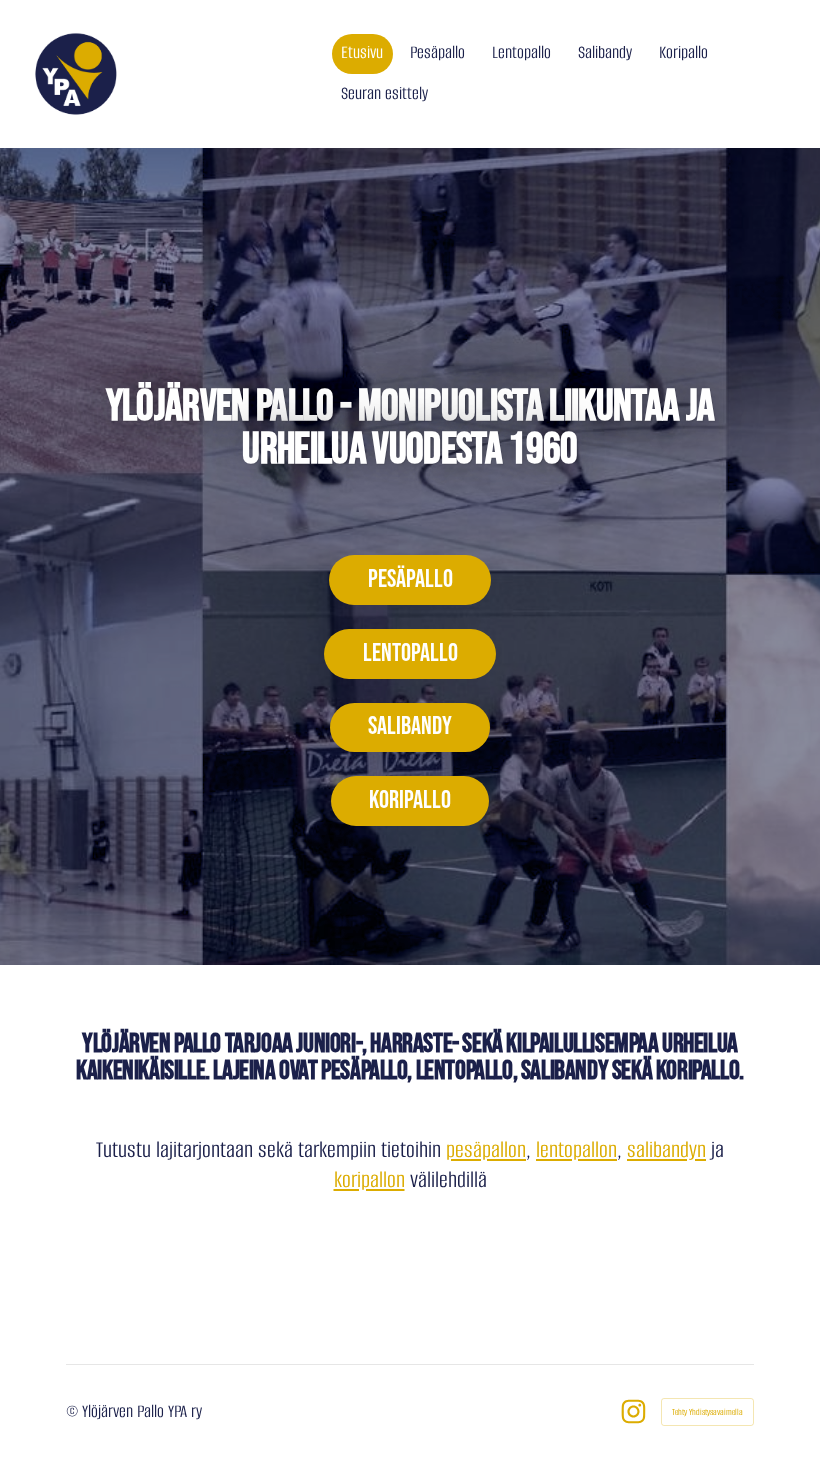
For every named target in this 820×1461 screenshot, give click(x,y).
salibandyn (666, 1149)
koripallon (369, 1179)
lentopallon (576, 1149)
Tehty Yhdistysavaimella (707, 1412)
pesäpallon (486, 1149)
